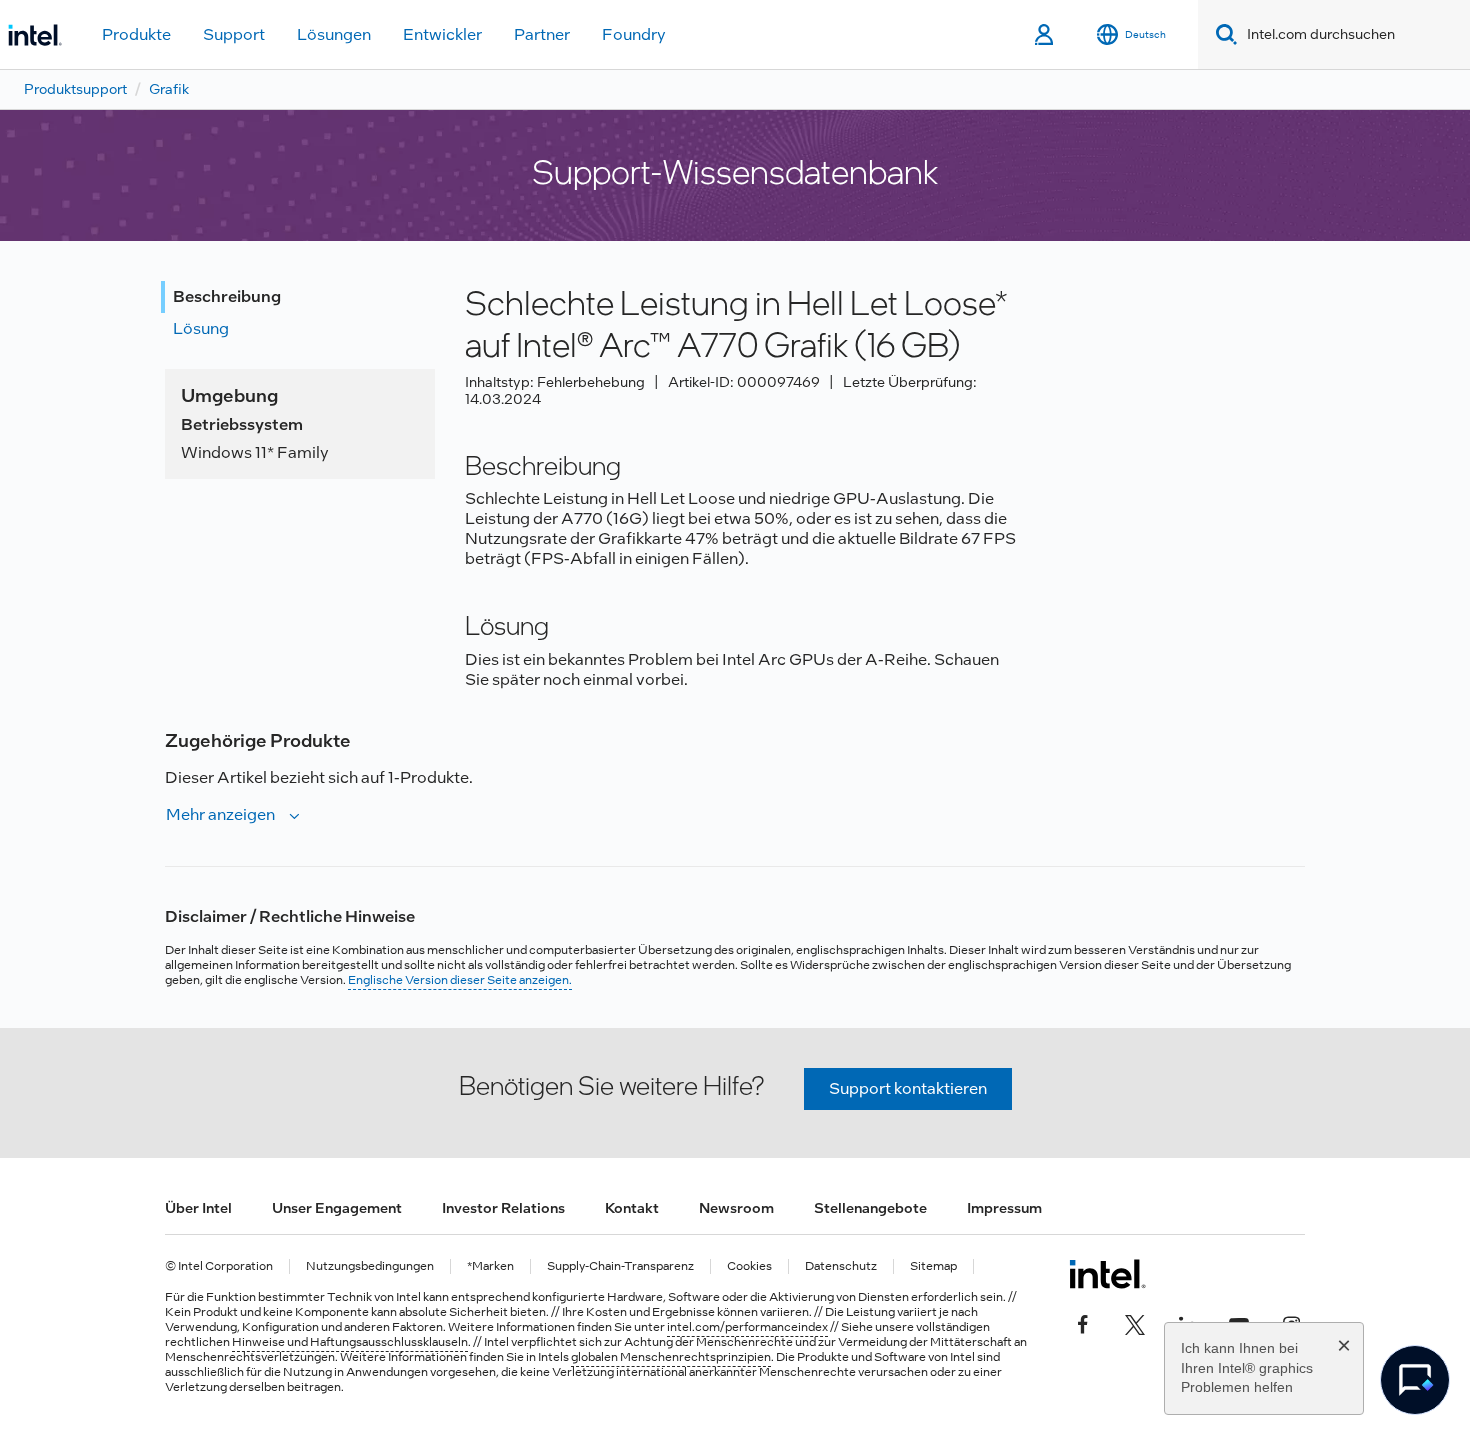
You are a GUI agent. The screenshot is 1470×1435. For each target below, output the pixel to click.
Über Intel (198, 1208)
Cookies (749, 1266)
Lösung (201, 328)
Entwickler (442, 34)
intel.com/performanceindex (747, 1327)
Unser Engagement (337, 1208)
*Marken (490, 1266)
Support (234, 34)
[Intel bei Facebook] (1083, 1322)
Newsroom (736, 1208)
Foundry (634, 34)
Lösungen (334, 34)
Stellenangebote (870, 1208)
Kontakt (632, 1208)
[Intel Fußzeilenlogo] (1107, 1274)
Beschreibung (227, 296)
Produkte (136, 34)
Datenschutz (841, 1266)
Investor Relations (503, 1208)
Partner (542, 34)
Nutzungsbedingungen (370, 1266)
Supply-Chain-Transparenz (620, 1266)
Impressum (1004, 1208)
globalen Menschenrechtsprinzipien (671, 1357)
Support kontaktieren (908, 1088)
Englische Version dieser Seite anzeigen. (460, 980)
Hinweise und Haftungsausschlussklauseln (350, 1342)
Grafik (169, 89)
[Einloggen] (1045, 35)
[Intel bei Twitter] (1135, 1322)
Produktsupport (75, 89)
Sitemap (933, 1266)
